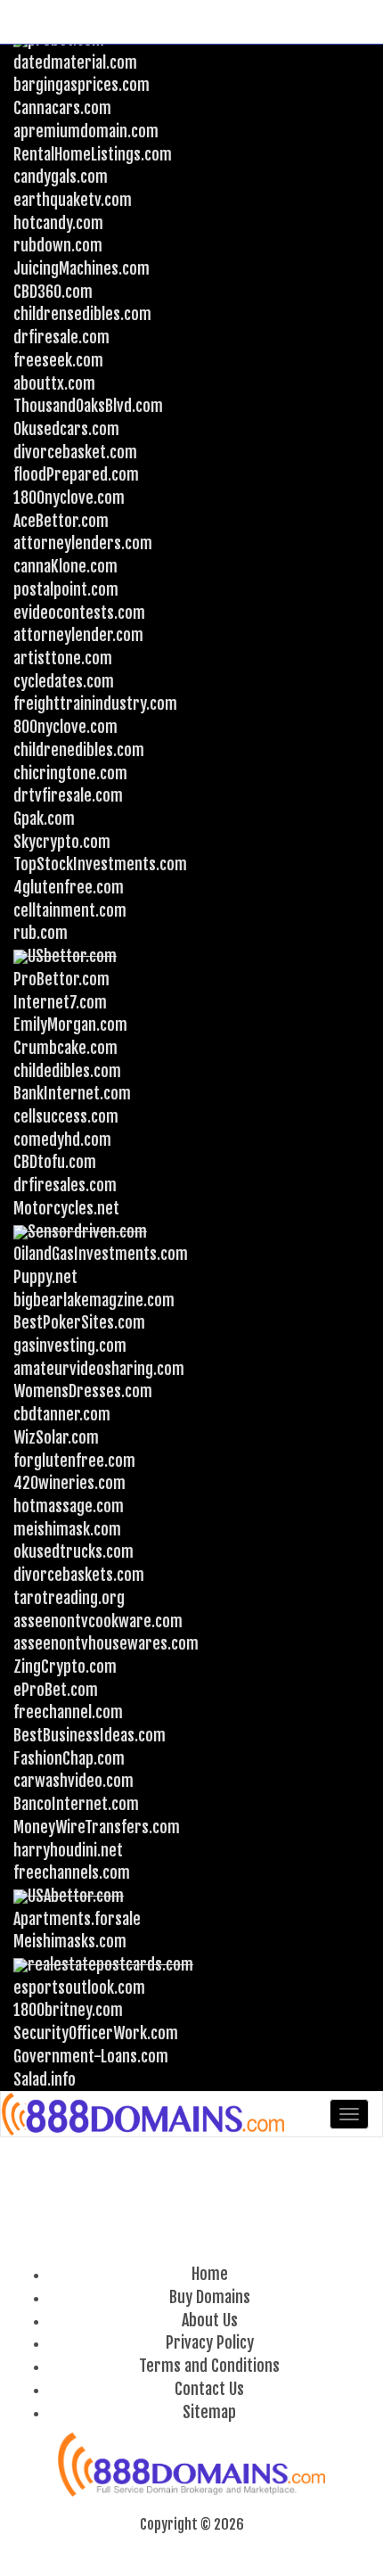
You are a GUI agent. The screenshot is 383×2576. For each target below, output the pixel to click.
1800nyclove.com (69, 498)
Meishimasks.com (70, 1941)
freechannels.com (72, 1872)
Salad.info (45, 2079)
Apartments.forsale (77, 1919)
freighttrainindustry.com (95, 704)
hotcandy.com (58, 223)
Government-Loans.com (91, 2056)
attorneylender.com (78, 635)
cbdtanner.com (62, 1414)
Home (210, 2274)
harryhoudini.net (68, 1850)
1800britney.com (68, 2010)
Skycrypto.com (62, 842)
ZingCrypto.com (65, 1667)
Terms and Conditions (209, 2366)
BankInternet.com (72, 1093)
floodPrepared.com (76, 474)
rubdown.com (58, 245)
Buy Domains (210, 2297)
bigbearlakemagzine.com (94, 1300)
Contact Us (209, 2389)
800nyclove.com (65, 727)
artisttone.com (63, 658)
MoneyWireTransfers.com (97, 1827)
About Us (210, 2320)
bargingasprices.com (81, 85)
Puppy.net (45, 1277)
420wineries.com (69, 1483)
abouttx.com (54, 383)
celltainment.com (70, 910)
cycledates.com (64, 681)
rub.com (41, 933)
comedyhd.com (62, 1140)
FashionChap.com (69, 1758)
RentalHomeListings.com (93, 154)
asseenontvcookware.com (98, 1621)
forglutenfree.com (74, 1461)
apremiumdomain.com (86, 131)
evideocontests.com (79, 613)
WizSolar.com (56, 1437)
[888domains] (144, 2114)
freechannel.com (68, 1712)
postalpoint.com (66, 589)
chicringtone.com (70, 773)
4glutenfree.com (69, 887)
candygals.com (61, 177)
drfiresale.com (61, 337)
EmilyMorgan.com (70, 1025)
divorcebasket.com (75, 452)
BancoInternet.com (76, 1804)
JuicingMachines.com (81, 268)
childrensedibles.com (82, 314)
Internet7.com (60, 1002)
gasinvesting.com (70, 1346)
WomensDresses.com (83, 1391)
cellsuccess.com (66, 1116)
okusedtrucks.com (73, 1551)
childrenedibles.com (79, 750)
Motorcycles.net (66, 1208)
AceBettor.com (61, 521)
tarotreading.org (69, 1598)
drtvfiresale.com (68, 795)
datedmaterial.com (75, 62)
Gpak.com (44, 819)
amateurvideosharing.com (99, 1369)
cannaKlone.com (65, 566)
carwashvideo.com (73, 1781)
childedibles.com (67, 1071)
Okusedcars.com (66, 429)
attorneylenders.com (83, 543)
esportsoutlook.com (79, 1988)
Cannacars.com (62, 108)
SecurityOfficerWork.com (96, 2033)
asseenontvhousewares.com (106, 1643)
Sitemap (209, 2412)
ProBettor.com (61, 979)
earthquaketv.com (73, 200)
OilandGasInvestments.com (101, 1254)
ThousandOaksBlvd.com (88, 406)
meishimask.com (67, 1529)
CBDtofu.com (55, 1162)
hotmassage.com (69, 1506)
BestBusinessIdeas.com (90, 1735)
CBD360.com (53, 292)
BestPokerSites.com (79, 1322)
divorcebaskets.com (79, 1575)
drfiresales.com (65, 1185)
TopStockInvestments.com (100, 864)
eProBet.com (56, 1690)
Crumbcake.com (65, 1048)
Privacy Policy (210, 2342)
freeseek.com (58, 360)
